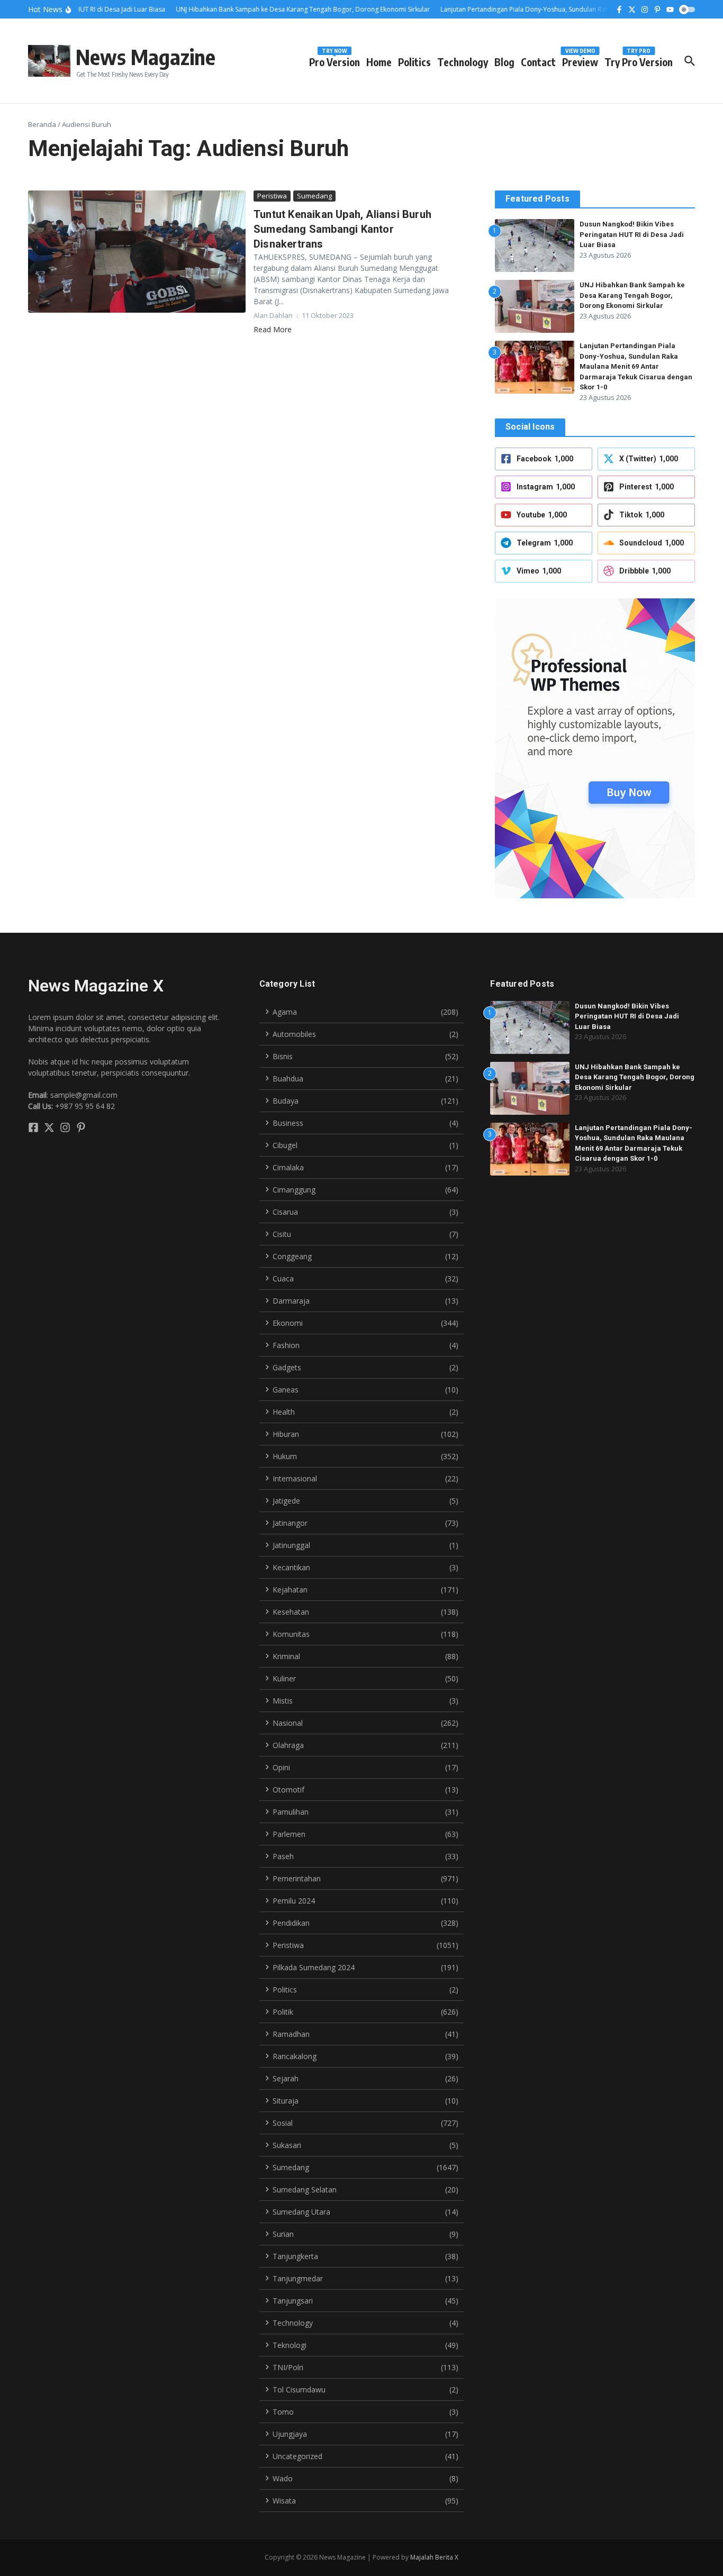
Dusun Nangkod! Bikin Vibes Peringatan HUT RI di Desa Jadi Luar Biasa (632, 234)
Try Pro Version (639, 60)
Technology (463, 62)
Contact (538, 62)
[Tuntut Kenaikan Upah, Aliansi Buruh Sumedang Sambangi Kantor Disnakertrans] (137, 252)
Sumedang (314, 196)
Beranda (42, 124)
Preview (580, 60)
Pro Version (335, 60)
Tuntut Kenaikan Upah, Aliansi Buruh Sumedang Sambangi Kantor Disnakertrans (342, 229)
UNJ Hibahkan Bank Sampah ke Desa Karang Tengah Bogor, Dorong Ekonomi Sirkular (632, 295)
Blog (504, 62)
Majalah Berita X (434, 2557)
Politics (414, 62)
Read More (273, 329)
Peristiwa (272, 196)
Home (379, 62)
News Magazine (146, 57)
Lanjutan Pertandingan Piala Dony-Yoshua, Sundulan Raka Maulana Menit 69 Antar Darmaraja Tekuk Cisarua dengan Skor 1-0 (636, 366)
